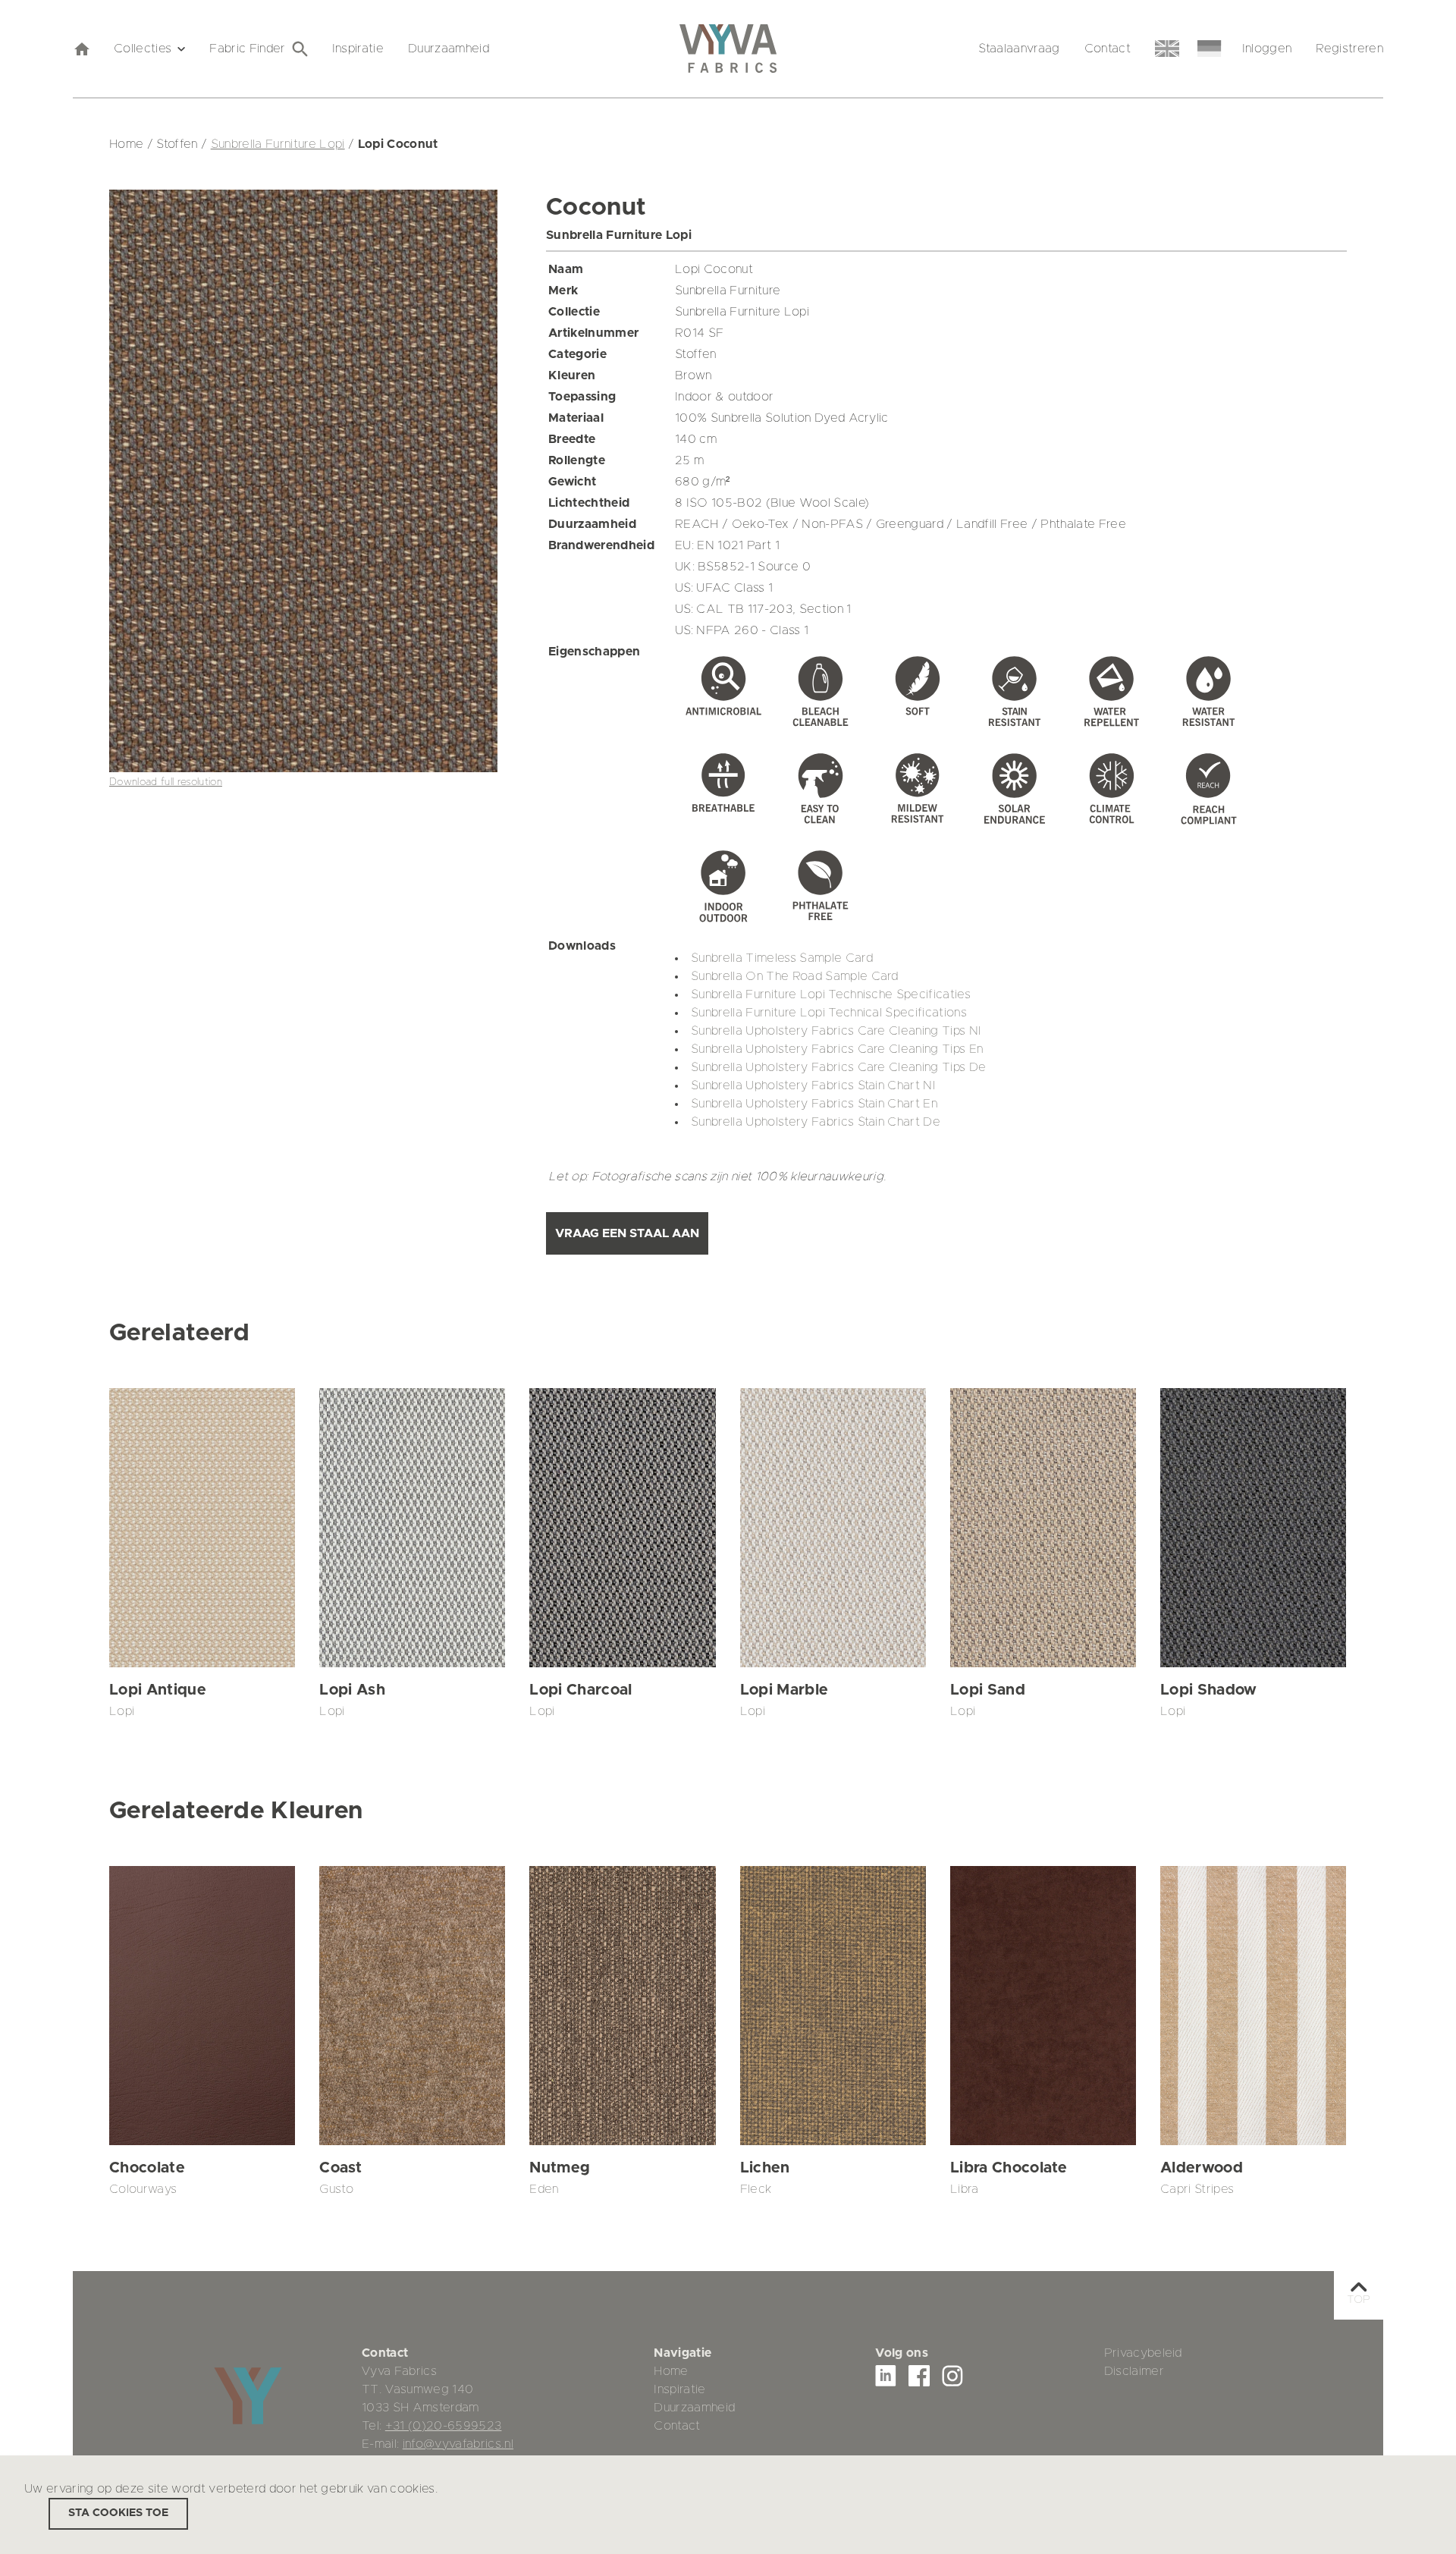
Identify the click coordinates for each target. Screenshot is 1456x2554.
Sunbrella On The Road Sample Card (795, 976)
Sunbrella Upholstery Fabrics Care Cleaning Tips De (839, 1067)
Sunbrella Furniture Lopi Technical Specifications (829, 1013)
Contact (1108, 49)
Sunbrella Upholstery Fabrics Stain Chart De (816, 1122)
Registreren (1349, 49)
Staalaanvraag (1019, 49)
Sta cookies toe (118, 2513)
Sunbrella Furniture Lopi (278, 144)
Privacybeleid (1143, 2353)
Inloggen (1267, 49)
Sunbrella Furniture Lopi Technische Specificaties (831, 994)
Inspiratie (358, 49)
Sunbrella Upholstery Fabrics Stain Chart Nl (813, 1085)
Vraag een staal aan (627, 1233)
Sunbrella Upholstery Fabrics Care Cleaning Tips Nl (836, 1031)
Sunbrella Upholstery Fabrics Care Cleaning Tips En (837, 1049)
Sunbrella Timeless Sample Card (782, 958)
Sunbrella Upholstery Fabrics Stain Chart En (814, 1104)
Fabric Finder (247, 49)
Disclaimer (1134, 2371)
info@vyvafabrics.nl (458, 2444)
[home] (81, 49)
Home (671, 2371)
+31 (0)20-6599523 (444, 2426)
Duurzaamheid (449, 49)
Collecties (143, 49)
